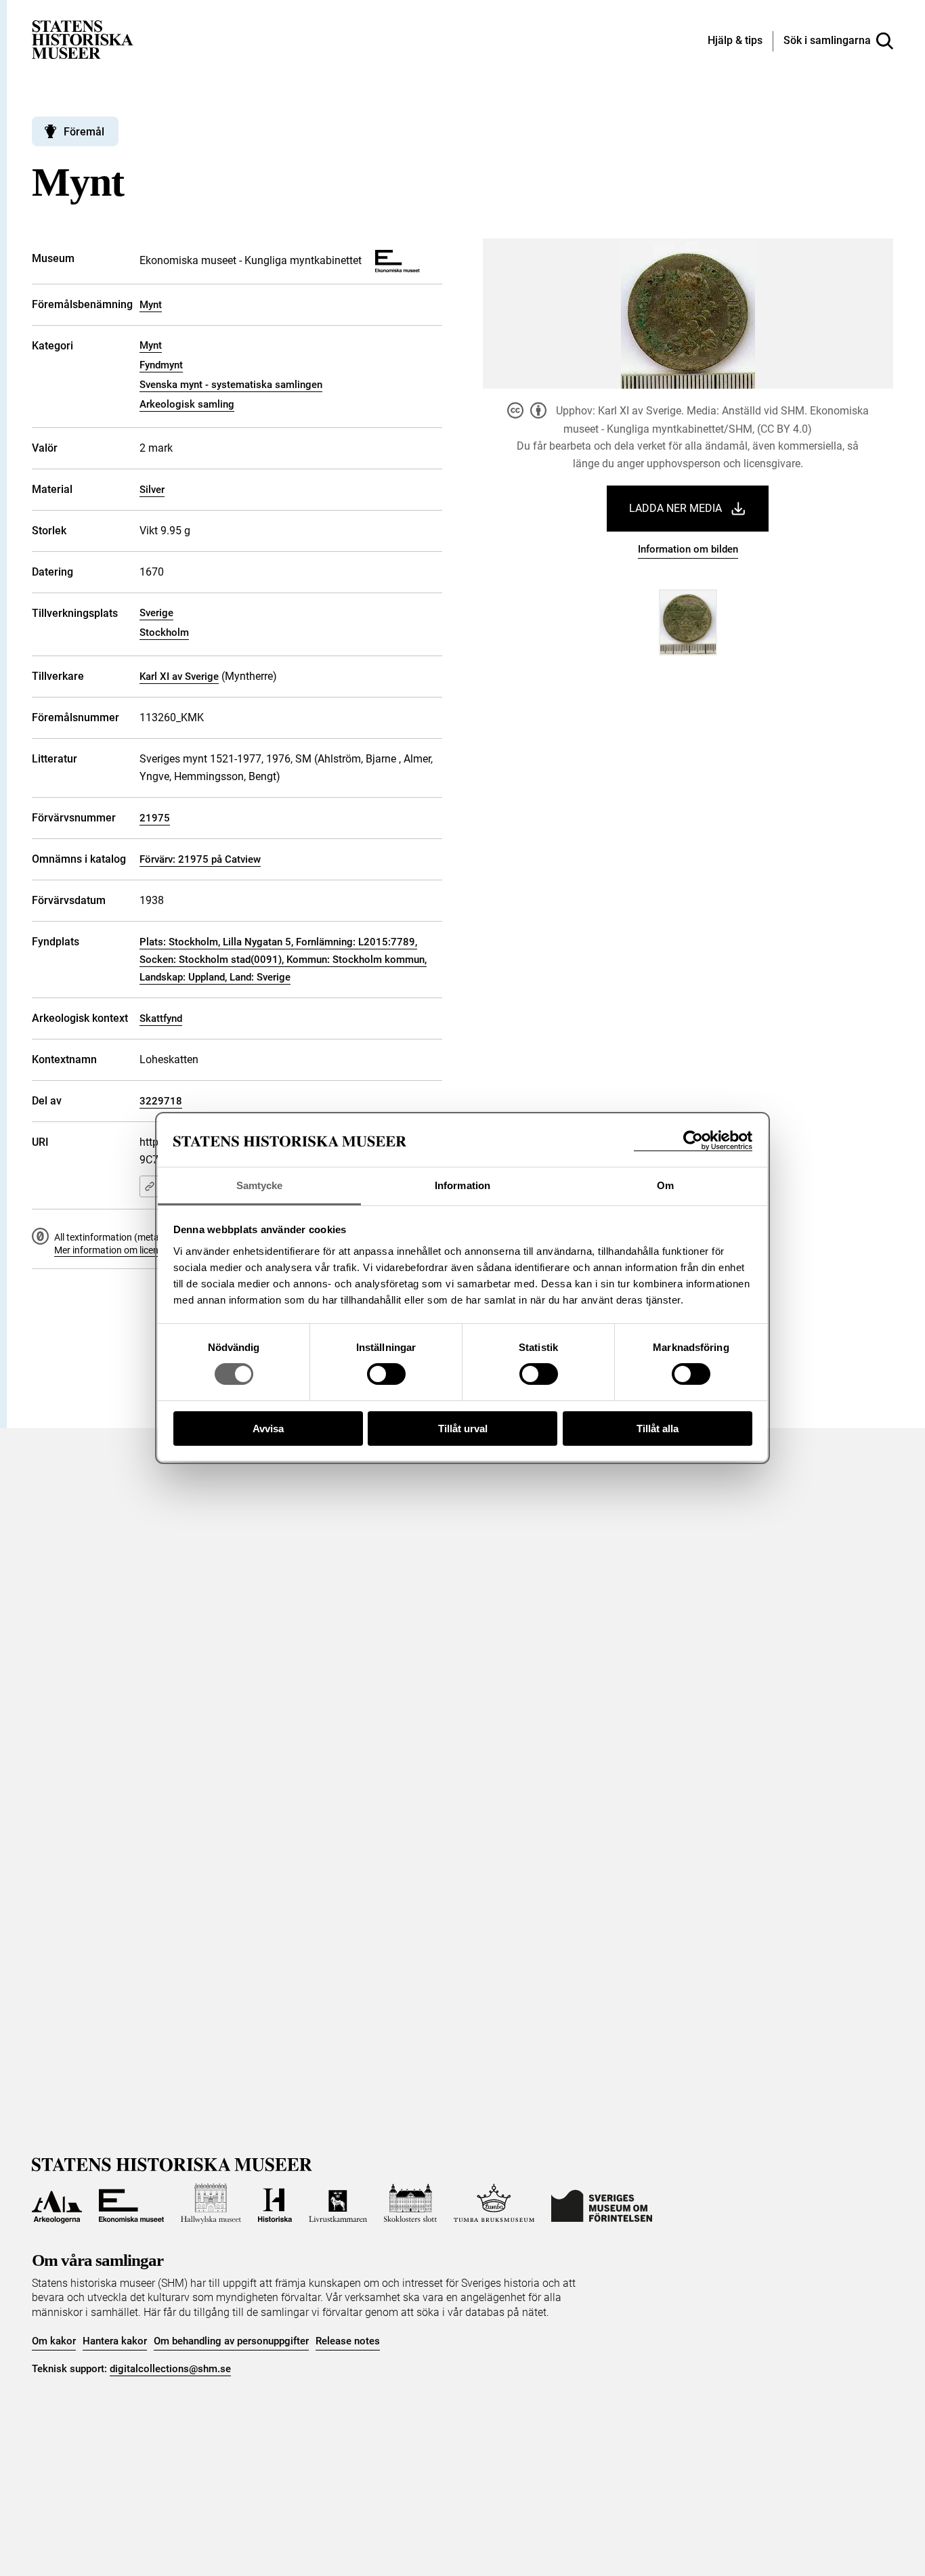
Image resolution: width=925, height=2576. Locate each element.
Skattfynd (161, 1018)
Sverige (156, 613)
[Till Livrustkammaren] (338, 2204)
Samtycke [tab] (260, 1185)
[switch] (386, 1374)
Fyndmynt (161, 365)
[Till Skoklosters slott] (410, 2204)
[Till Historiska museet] (275, 2204)
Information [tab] (462, 1185)
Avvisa (268, 1429)
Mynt (151, 305)
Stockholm (164, 632)
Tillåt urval (463, 1429)
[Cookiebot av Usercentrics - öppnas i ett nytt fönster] (693, 1141)
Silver (152, 490)
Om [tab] (665, 1185)
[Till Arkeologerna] (57, 2204)
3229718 (161, 1101)
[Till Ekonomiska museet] (131, 2204)
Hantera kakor (115, 2341)
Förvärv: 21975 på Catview (200, 859)
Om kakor (54, 2341)
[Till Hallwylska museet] (211, 2204)
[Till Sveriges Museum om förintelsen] (602, 2204)
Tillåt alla (658, 1429)
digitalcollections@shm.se (170, 2369)
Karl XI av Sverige (179, 677)
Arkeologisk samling (187, 404)
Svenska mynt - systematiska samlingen (231, 385)
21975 (155, 818)
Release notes (348, 2341)
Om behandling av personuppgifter (231, 2341)
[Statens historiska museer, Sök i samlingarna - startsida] (83, 39)
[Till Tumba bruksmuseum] (494, 2204)
